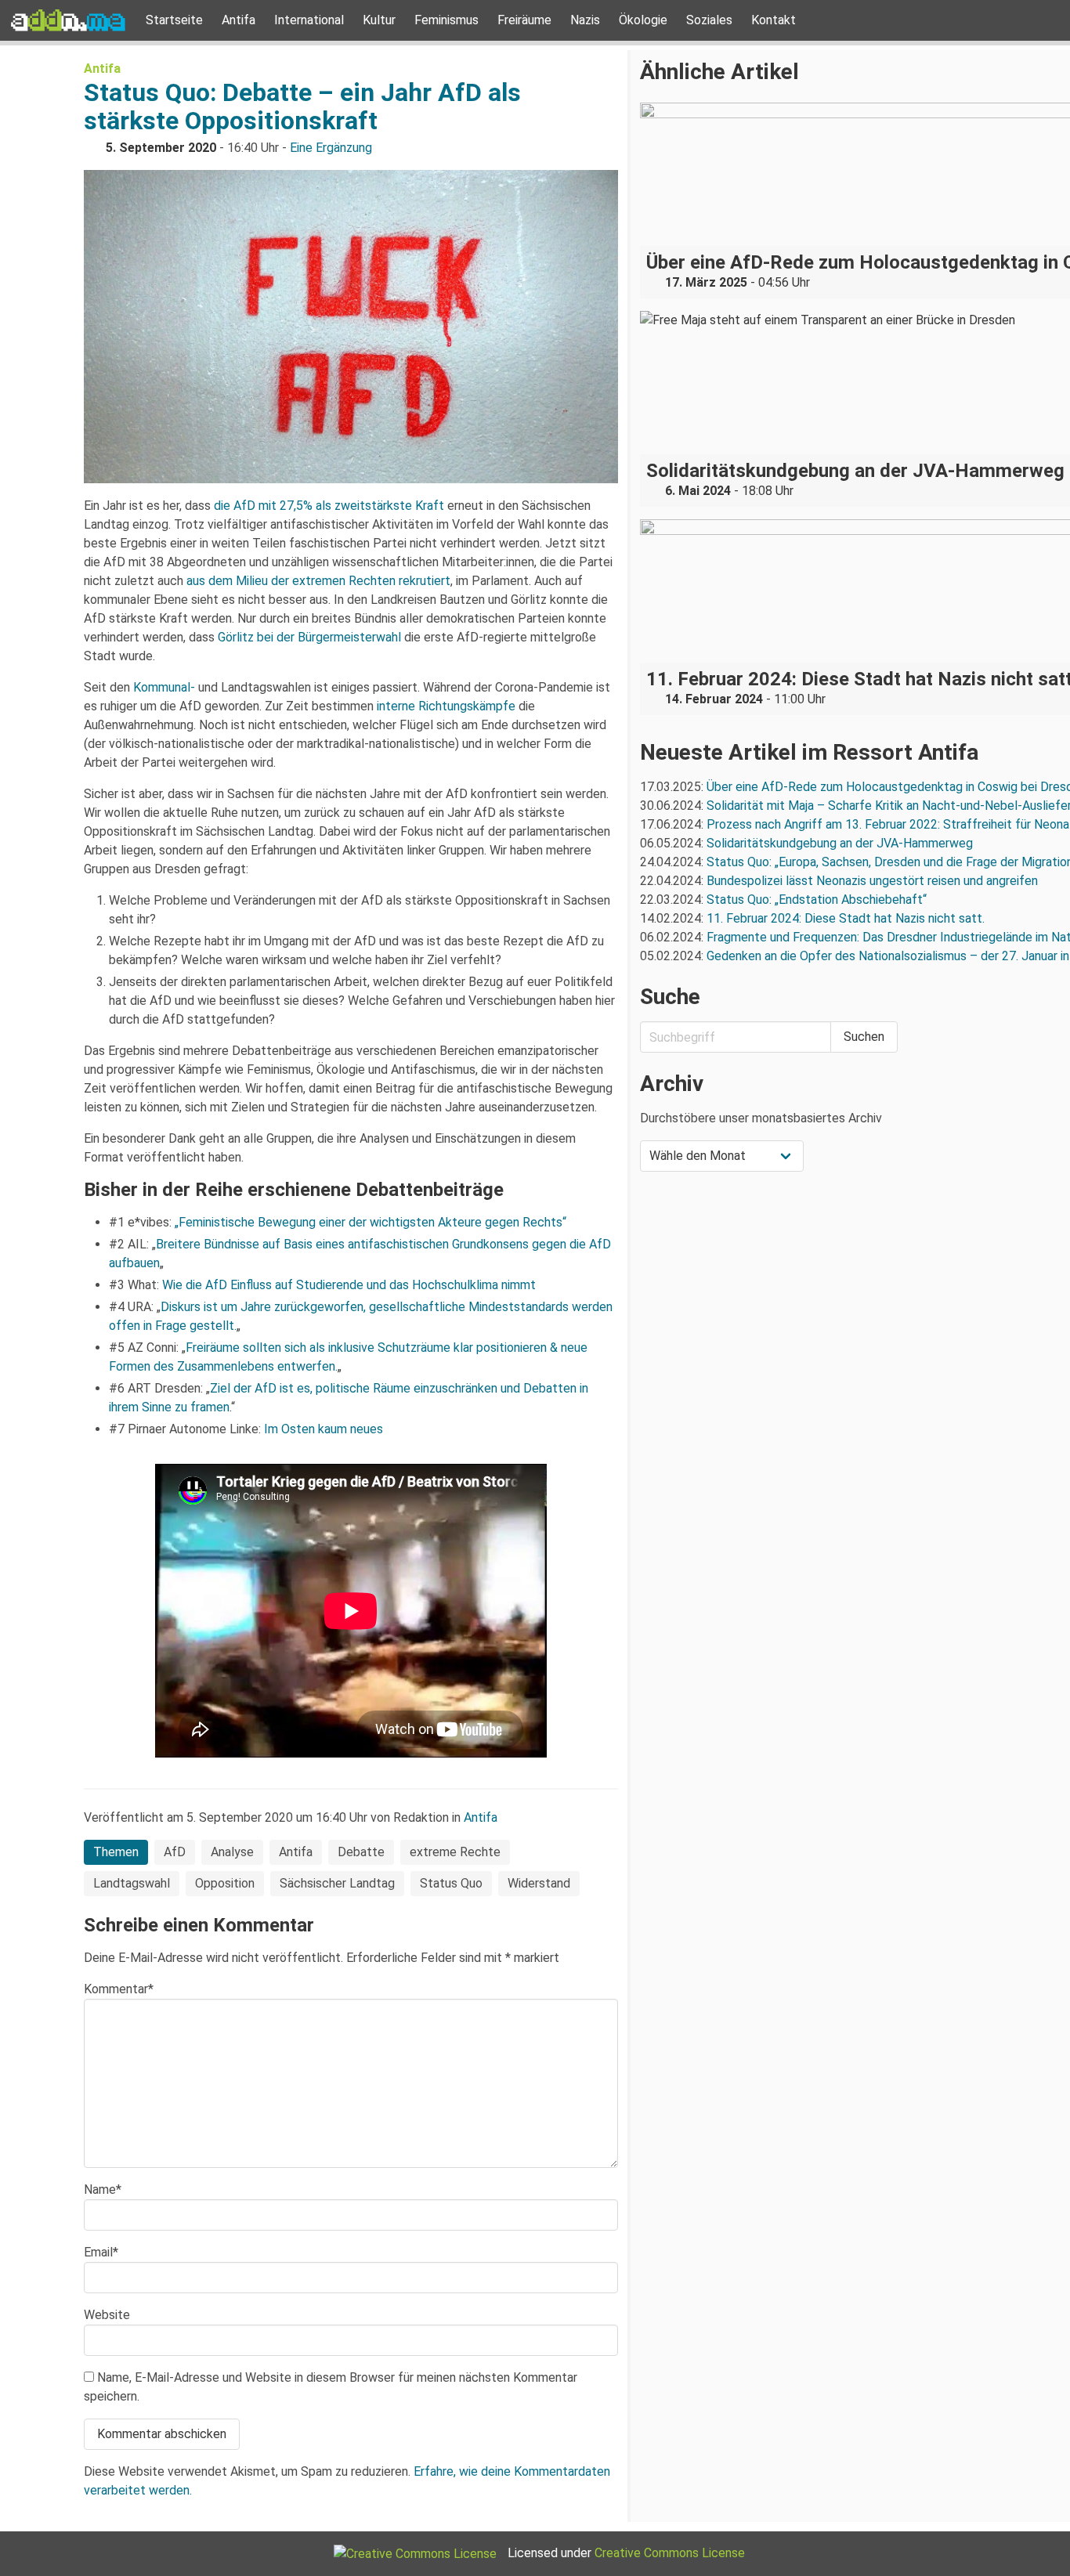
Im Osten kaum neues (324, 1429)
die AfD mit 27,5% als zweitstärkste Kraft (329, 506)
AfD (175, 1852)
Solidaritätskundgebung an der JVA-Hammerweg (840, 843)
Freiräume (524, 20)
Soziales (709, 20)
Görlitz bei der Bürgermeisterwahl (309, 637)
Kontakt (774, 20)
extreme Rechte (455, 1852)
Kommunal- (164, 687)
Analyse (232, 1852)
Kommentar (119, 1989)
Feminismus (446, 20)
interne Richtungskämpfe (446, 706)
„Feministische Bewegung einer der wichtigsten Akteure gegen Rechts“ (371, 1222)
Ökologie (643, 20)
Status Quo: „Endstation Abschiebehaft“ (817, 900)
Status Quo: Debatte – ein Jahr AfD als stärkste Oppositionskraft (302, 107)
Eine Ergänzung (331, 148)
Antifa (239, 20)
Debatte (361, 1852)
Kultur (379, 20)
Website (107, 2315)
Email (101, 2252)
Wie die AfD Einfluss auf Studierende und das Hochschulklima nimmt (349, 1285)
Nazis (585, 20)
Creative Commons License (670, 2553)
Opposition (225, 1883)
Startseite (174, 20)
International (309, 20)
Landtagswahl (132, 1883)
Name (103, 2189)
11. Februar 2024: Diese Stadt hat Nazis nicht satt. (847, 918)
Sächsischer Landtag (337, 1883)
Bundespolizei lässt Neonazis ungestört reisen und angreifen (872, 881)
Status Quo (451, 1883)
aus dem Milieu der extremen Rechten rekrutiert (318, 581)
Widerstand (539, 1883)
